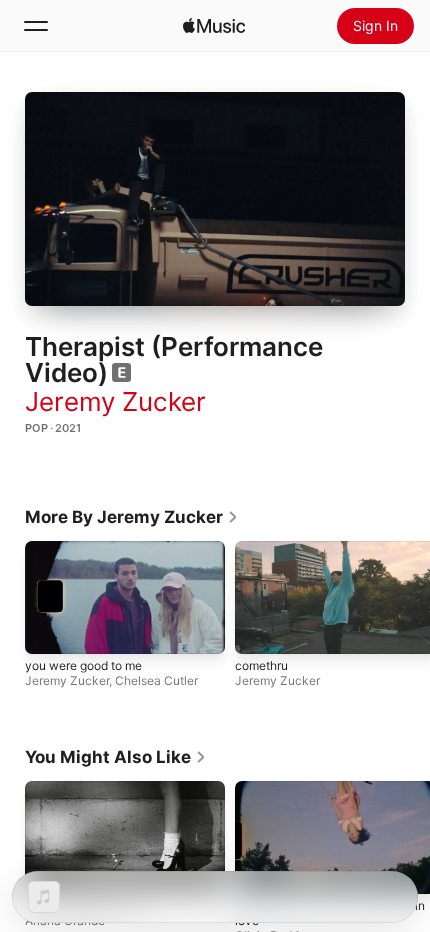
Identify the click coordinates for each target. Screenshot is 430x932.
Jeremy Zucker (115, 401)
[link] (132, 517)
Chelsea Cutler (156, 679)
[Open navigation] (36, 26)
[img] (214, 26)
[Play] (215, 199)
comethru (261, 664)
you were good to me (83, 664)
